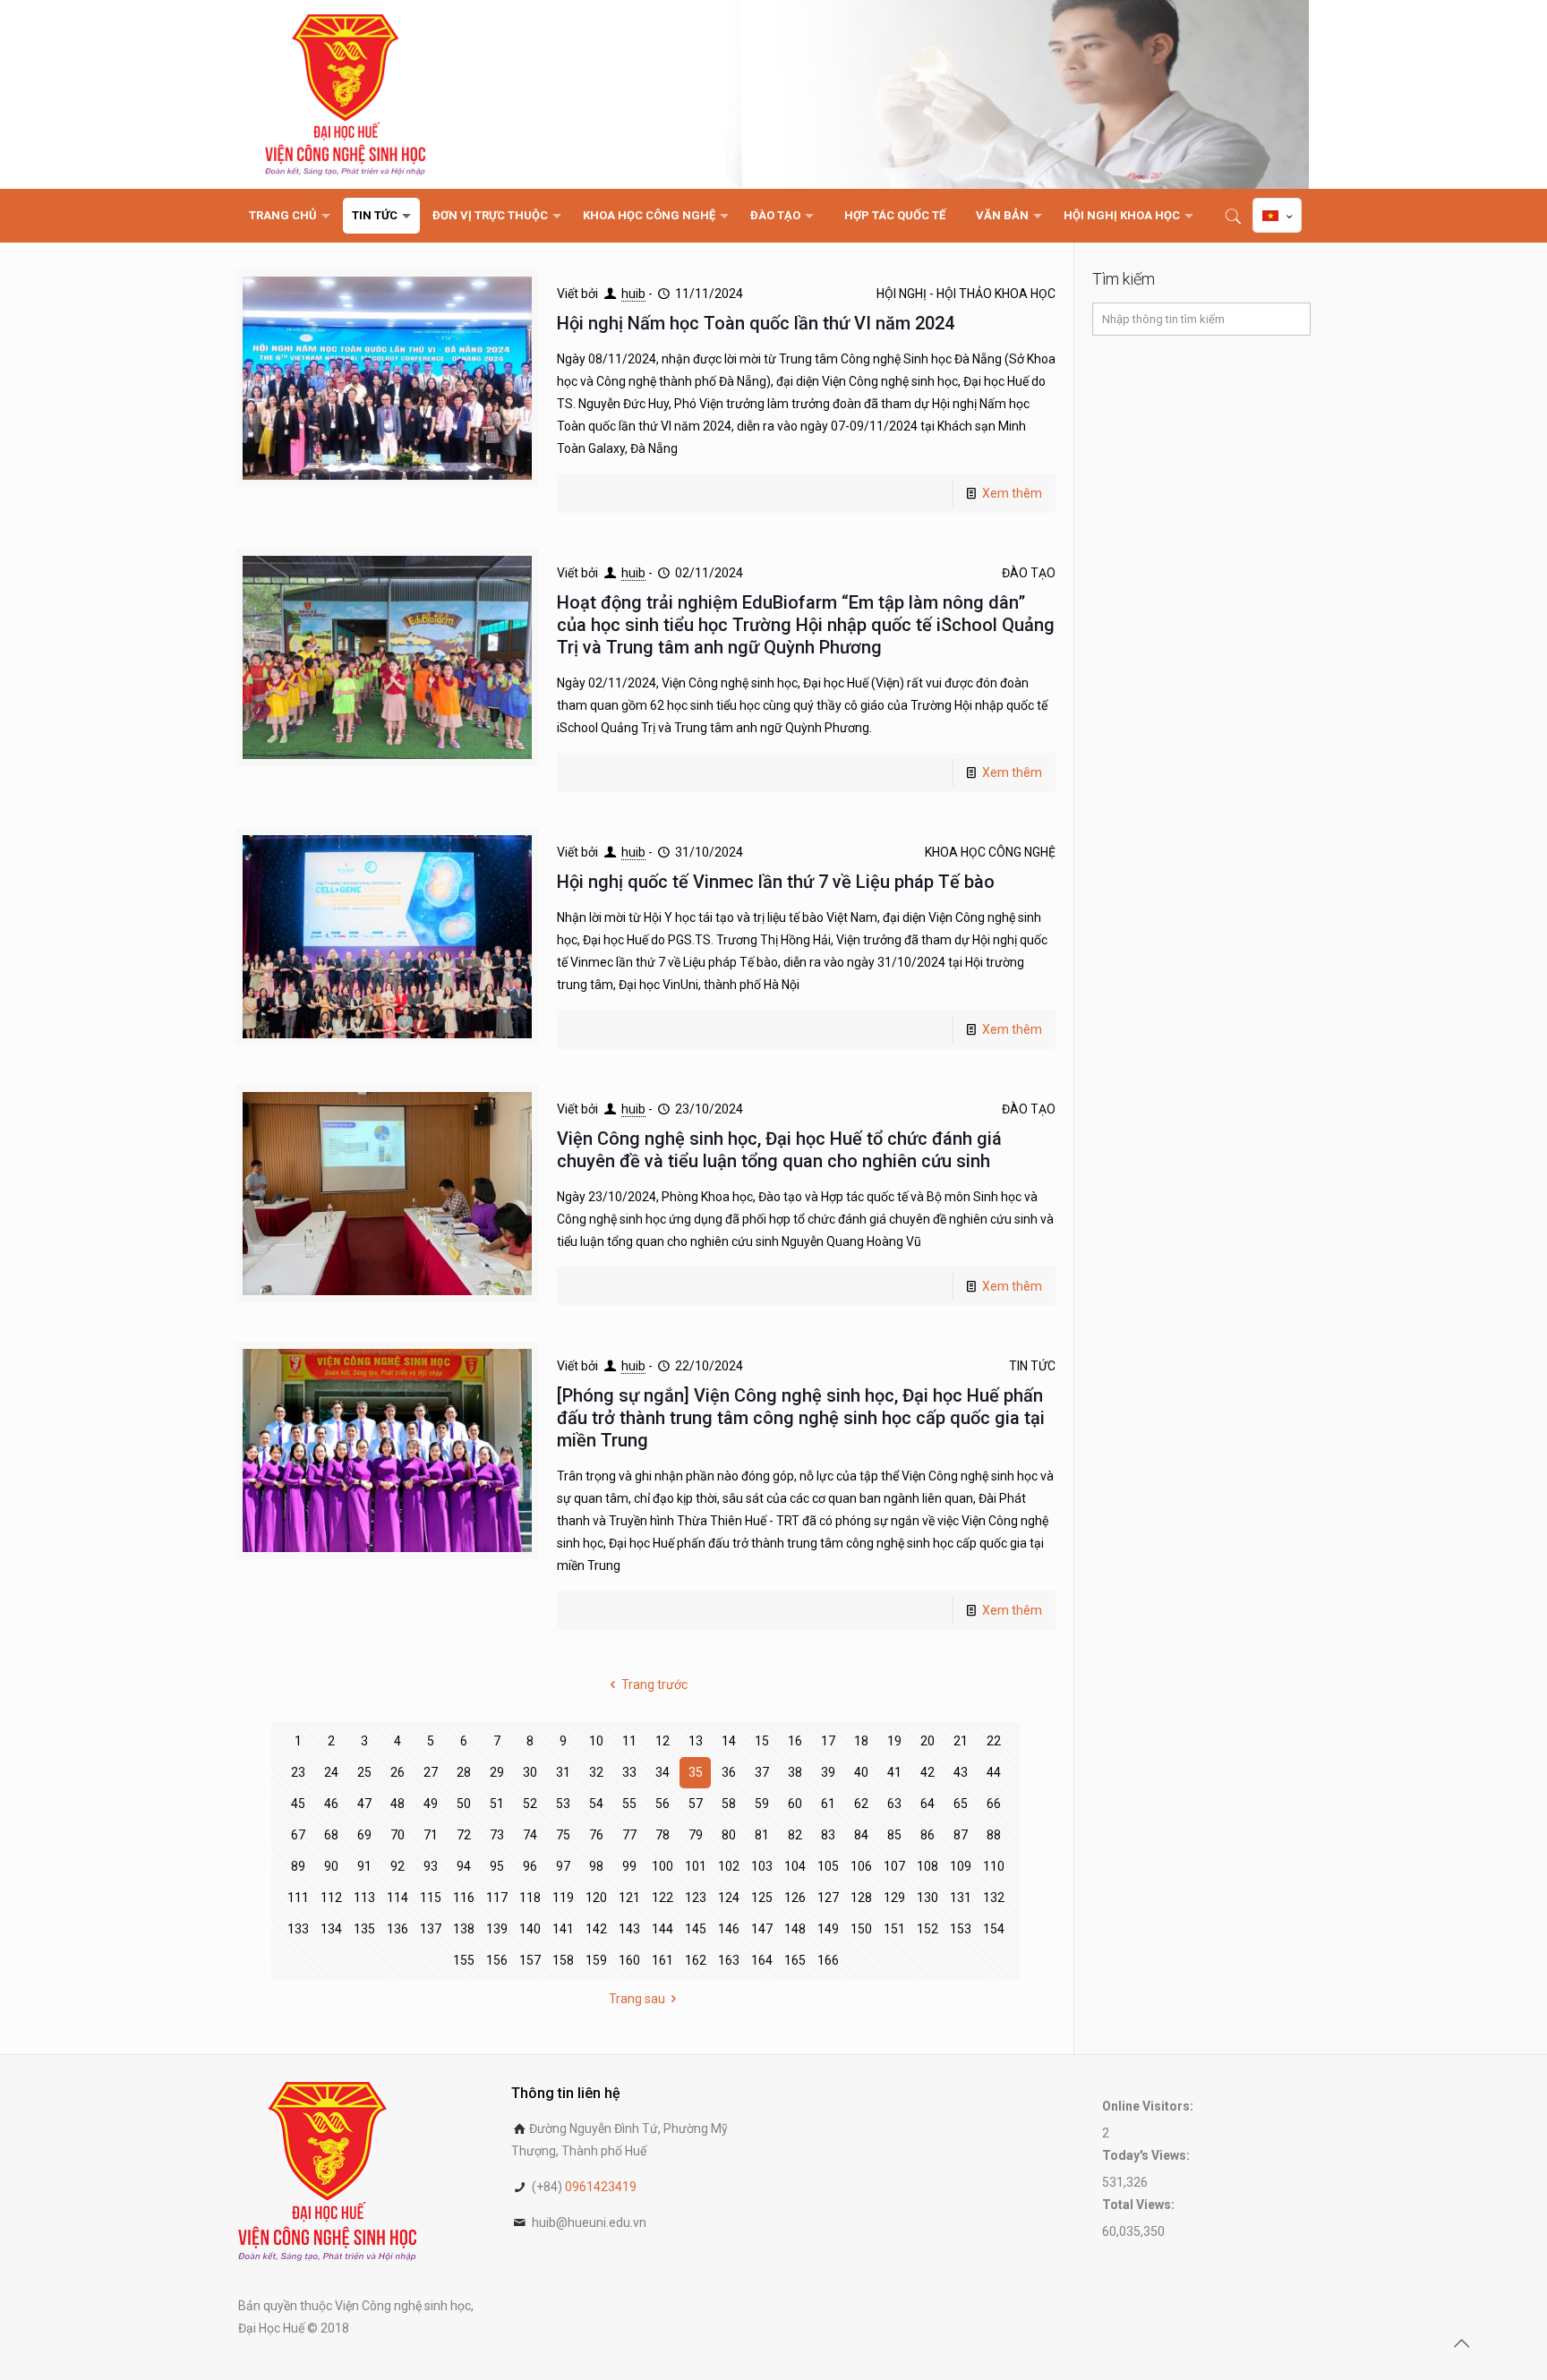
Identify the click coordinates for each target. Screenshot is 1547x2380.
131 (961, 1898)
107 (894, 1866)
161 (662, 1960)
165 (795, 1960)
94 (464, 1866)
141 (563, 1929)
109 (961, 1866)
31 (563, 1772)
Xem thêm (1012, 493)
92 (397, 1866)
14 (729, 1741)
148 (795, 1929)
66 (994, 1804)
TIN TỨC (1032, 1366)
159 (596, 1960)
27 (431, 1772)
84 (861, 1835)
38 (795, 1772)
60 (795, 1804)
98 (596, 1866)
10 (596, 1741)
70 (397, 1835)
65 (961, 1804)
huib (633, 294)
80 (729, 1835)
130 (927, 1898)
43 (961, 1772)
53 (563, 1804)
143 (629, 1929)
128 (861, 1898)
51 (497, 1804)
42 (927, 1772)
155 (464, 1960)
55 (629, 1804)
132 (994, 1898)
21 (961, 1741)
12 (662, 1741)
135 (364, 1929)
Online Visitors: (1149, 2106)
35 (696, 1772)
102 (729, 1866)
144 (662, 1929)
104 (795, 1866)
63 (894, 1804)
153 (961, 1929)
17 (828, 1741)
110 (994, 1866)
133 (298, 1929)
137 (431, 1929)
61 (828, 1804)
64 (927, 1804)
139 (497, 1929)
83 (828, 1835)
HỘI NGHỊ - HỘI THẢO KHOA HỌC (966, 294)
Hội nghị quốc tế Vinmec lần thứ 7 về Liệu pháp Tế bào (776, 882)
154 (994, 1929)
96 (530, 1866)
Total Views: (1140, 2205)
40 (861, 1772)
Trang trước (654, 1685)
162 (696, 1960)
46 (331, 1804)
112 (331, 1898)
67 (298, 1835)
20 (927, 1741)
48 (397, 1804)
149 (828, 1929)
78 (662, 1835)
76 (596, 1835)
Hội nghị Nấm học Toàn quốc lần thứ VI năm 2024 (756, 323)
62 (861, 1804)
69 (364, 1835)
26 (397, 1772)
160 (629, 1960)
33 (629, 1772)
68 (331, 1835)
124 (729, 1898)
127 (828, 1898)
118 (530, 1898)
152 (927, 1929)
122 (662, 1898)
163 (729, 1960)
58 (729, 1804)
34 (662, 1772)
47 (364, 1804)
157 (530, 1960)
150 (861, 1929)
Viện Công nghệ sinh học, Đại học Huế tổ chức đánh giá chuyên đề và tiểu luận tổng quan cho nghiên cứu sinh (779, 1150)
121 (629, 1898)
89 (298, 1866)
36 (729, 1772)
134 (331, 1929)
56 (662, 1804)
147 (762, 1929)
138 (464, 1929)
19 (894, 1741)
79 (696, 1835)
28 (464, 1772)
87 (961, 1835)
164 (762, 1960)
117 (497, 1898)
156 (497, 1960)
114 (397, 1898)
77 (629, 1835)
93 (431, 1866)
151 (894, 1929)
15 (762, 1741)
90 (331, 1866)
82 (795, 1835)
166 (828, 1960)
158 (563, 1960)
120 (596, 1898)
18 (861, 1741)
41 (894, 1772)
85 (894, 1835)
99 (629, 1866)
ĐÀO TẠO (1029, 573)
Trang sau (637, 1999)
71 (431, 1835)
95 (497, 1866)
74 (530, 1835)
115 (431, 1898)
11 (629, 1741)
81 (762, 1835)
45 (298, 1804)
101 (696, 1866)
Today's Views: (1147, 2155)
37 (762, 1772)
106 (861, 1866)
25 (364, 1772)
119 (563, 1898)
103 (762, 1866)
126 (795, 1898)
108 (927, 1866)
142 (596, 1929)
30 (530, 1772)
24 (331, 1772)
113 (364, 1898)
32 (596, 1772)
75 (563, 1835)
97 (563, 1866)
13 (696, 1741)
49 (431, 1804)
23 (298, 1772)
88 (994, 1835)
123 (696, 1898)
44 (994, 1772)
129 (894, 1898)
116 (464, 1898)
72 (464, 1835)
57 (696, 1804)
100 (662, 1866)
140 (530, 1929)
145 (696, 1929)
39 (828, 1772)
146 (729, 1929)
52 (530, 1804)
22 (994, 1741)
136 (397, 1929)
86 (927, 1835)
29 (497, 1772)
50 (464, 1804)
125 (762, 1898)
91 (364, 1866)
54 (596, 1804)
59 (762, 1804)
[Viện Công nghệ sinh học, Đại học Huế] (345, 94)
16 (795, 1741)
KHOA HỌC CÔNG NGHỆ (990, 852)
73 (497, 1835)
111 (298, 1898)
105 (828, 1866)
